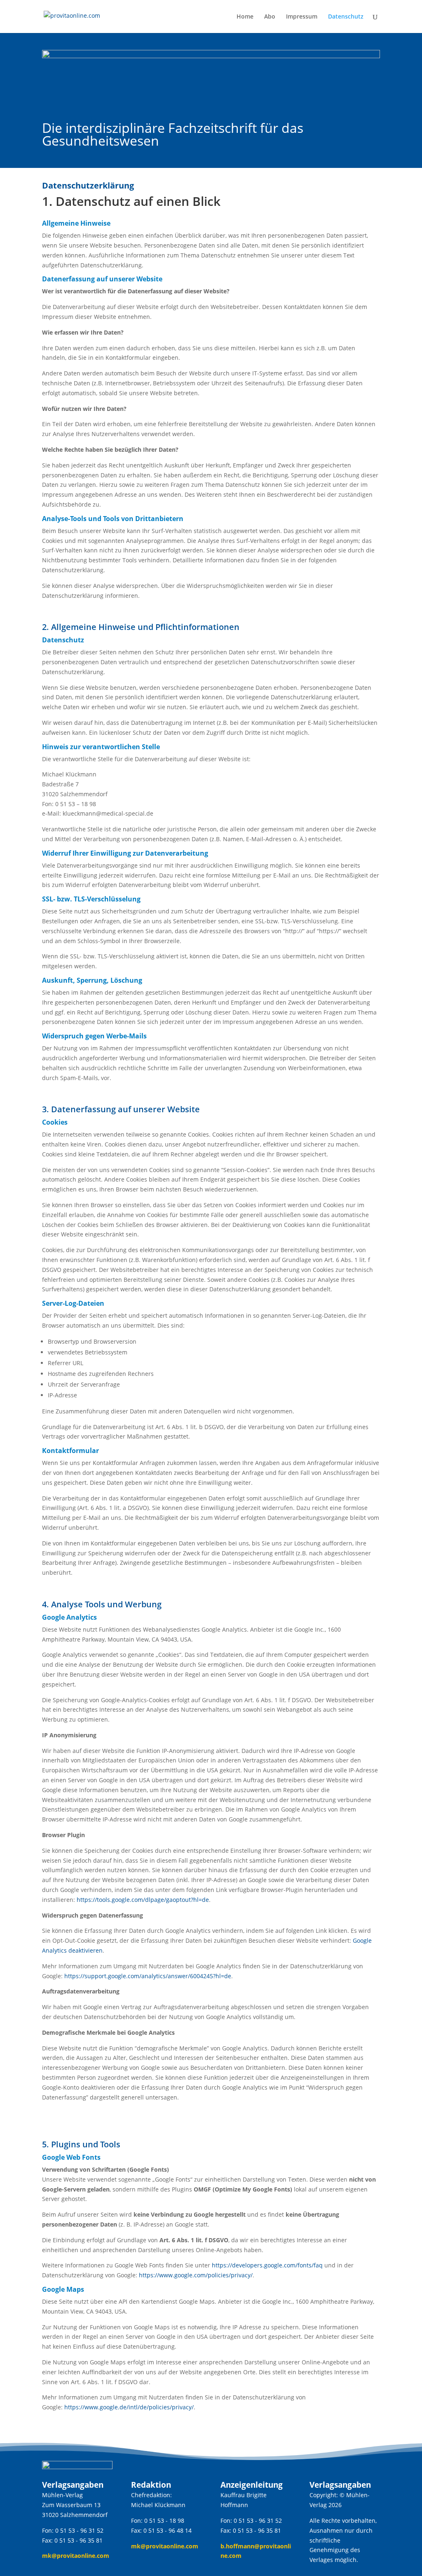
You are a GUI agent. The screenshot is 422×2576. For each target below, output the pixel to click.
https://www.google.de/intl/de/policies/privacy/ (129, 2407)
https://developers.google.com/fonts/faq (267, 2265)
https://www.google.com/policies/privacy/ (196, 2275)
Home (245, 17)
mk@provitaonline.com (76, 2556)
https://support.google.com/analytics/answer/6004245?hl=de (148, 1976)
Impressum (302, 17)
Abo (270, 17)
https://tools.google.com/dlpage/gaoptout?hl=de (143, 1900)
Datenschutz (346, 17)
